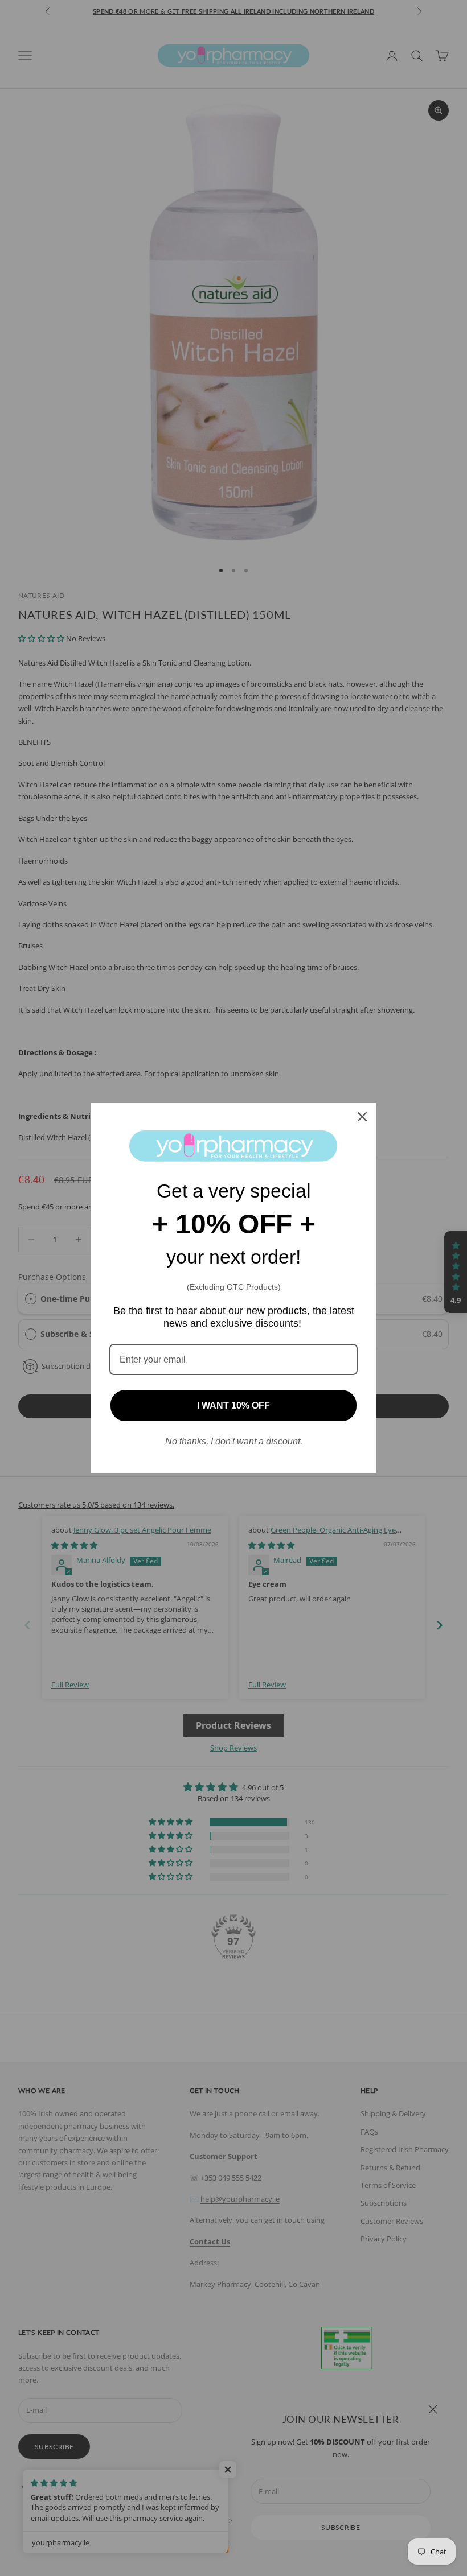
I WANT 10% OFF (233, 1405)
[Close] (362, 1117)
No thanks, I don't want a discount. (234, 1441)
